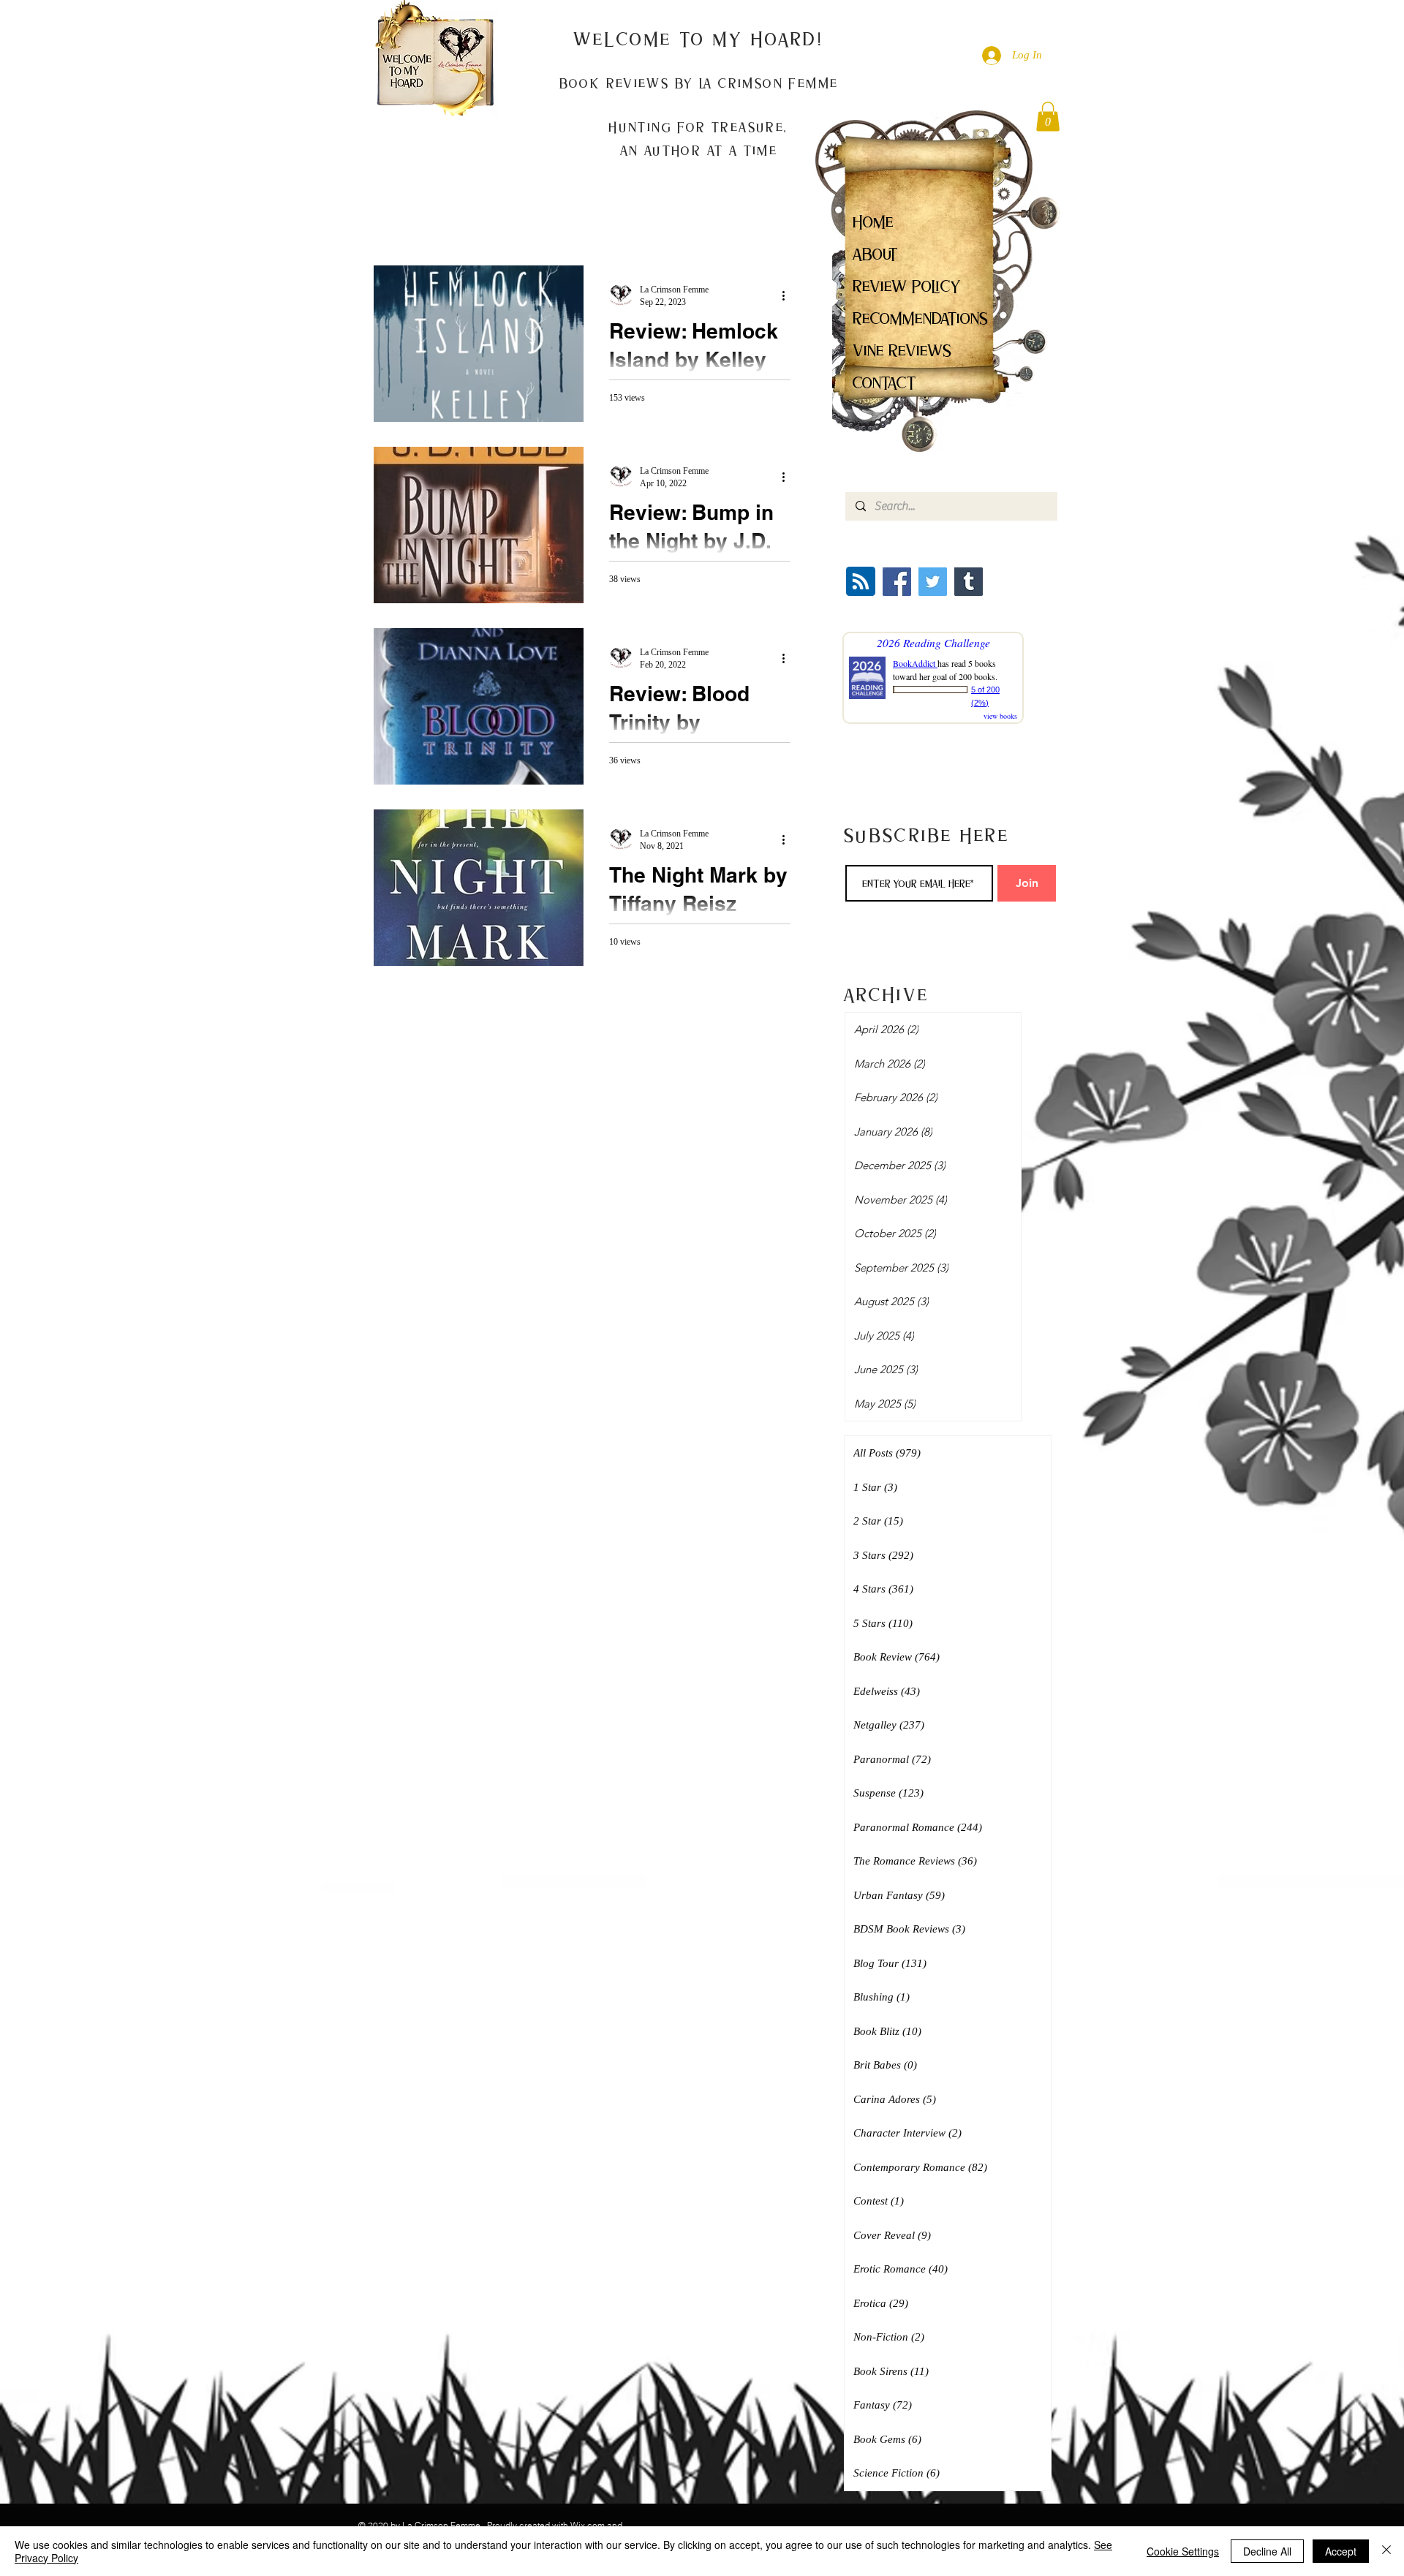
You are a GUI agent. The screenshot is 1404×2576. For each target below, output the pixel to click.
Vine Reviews (902, 351)
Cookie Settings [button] (1183, 2551)
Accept (1341, 2551)
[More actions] (788, 295)
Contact (884, 383)
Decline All (1267, 2551)
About (875, 254)
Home (873, 222)
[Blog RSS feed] (861, 582)
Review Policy (907, 286)
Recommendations (920, 318)
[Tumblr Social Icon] (969, 582)
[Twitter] (933, 582)
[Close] (1386, 2551)
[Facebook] (897, 582)
